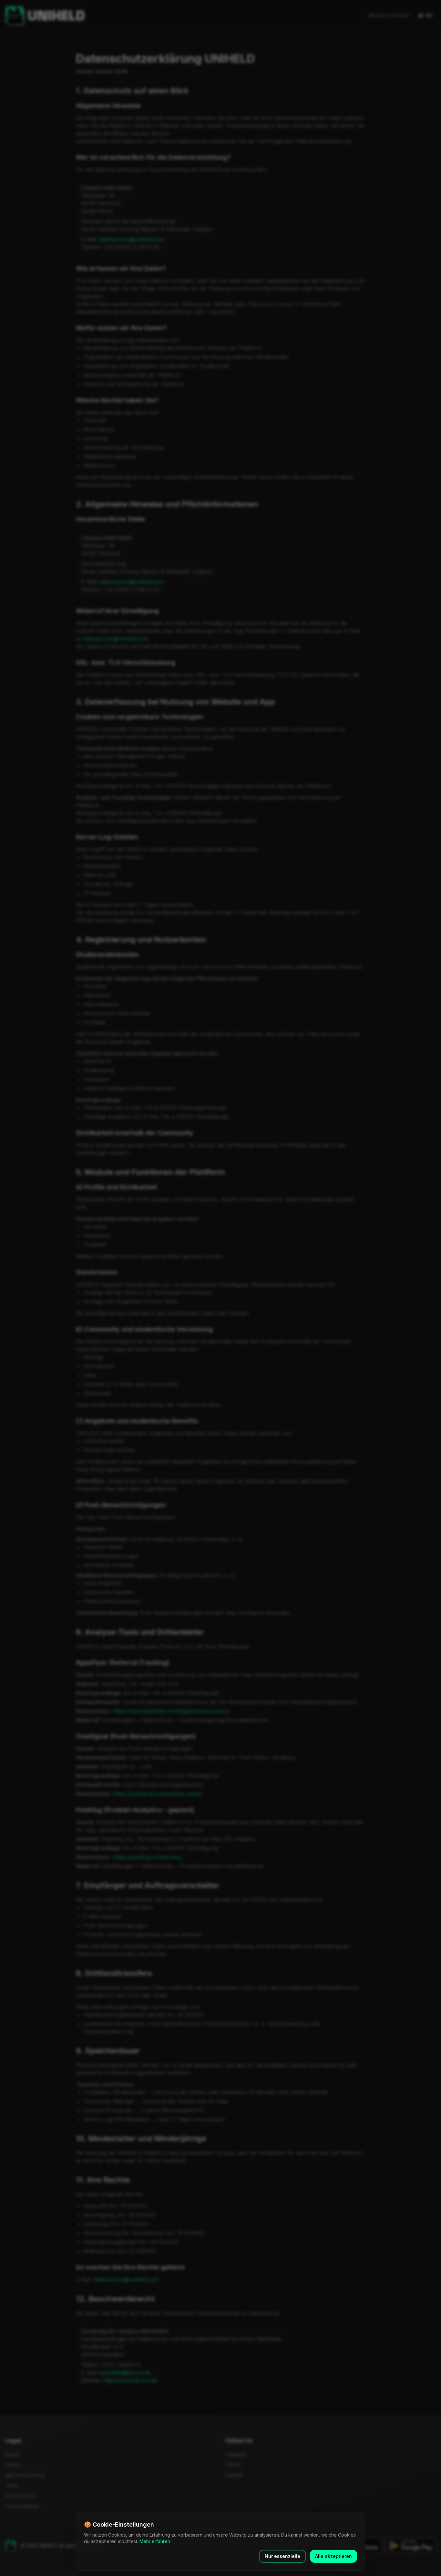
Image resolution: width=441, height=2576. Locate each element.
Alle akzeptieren (333, 2556)
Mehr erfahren (155, 2541)
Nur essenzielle (282, 2556)
